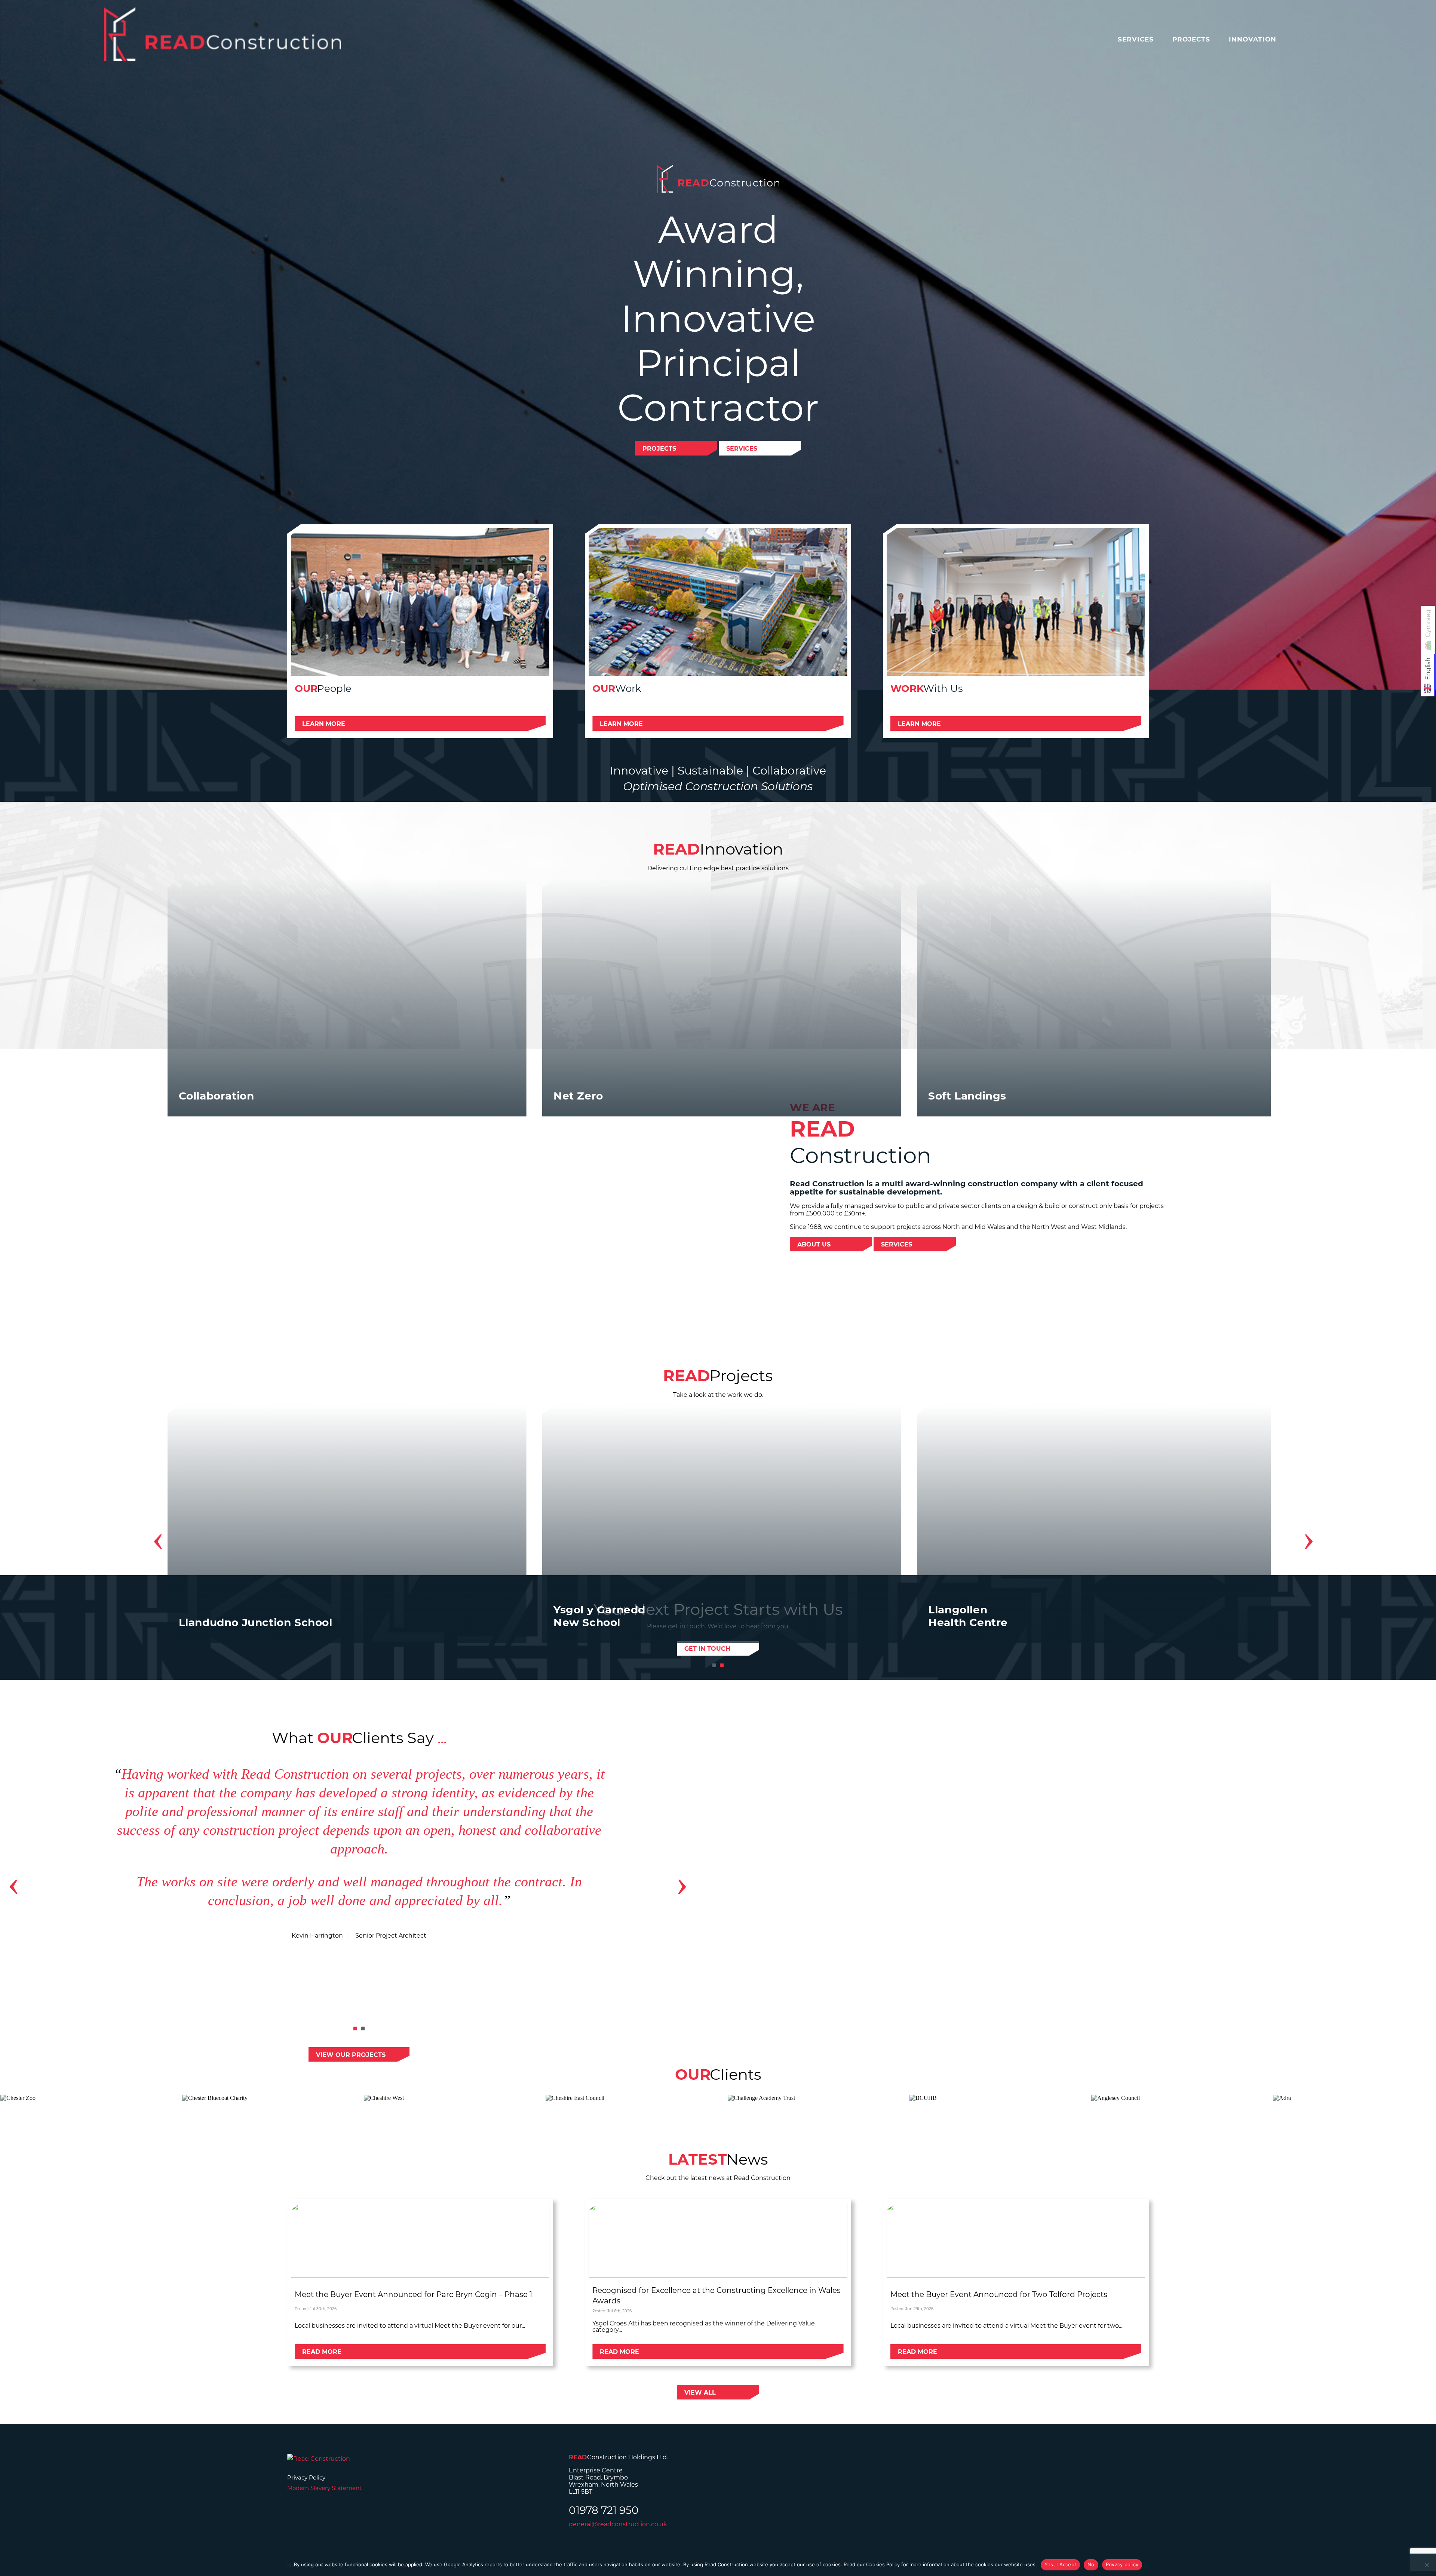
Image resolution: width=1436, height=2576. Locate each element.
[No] (1427, 2565)
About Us (814, 1244)
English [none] (1428, 669)
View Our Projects (351, 2055)
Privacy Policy (306, 2477)
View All (700, 2393)
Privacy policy (1122, 2564)
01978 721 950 (604, 2510)
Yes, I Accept (1060, 2564)
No (1091, 2564)
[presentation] (158, 1538)
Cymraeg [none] (1428, 623)
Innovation (1253, 39)
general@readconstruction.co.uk (618, 2524)
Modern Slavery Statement (324, 2488)
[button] (714, 1665)
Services (1136, 39)
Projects (1191, 39)
